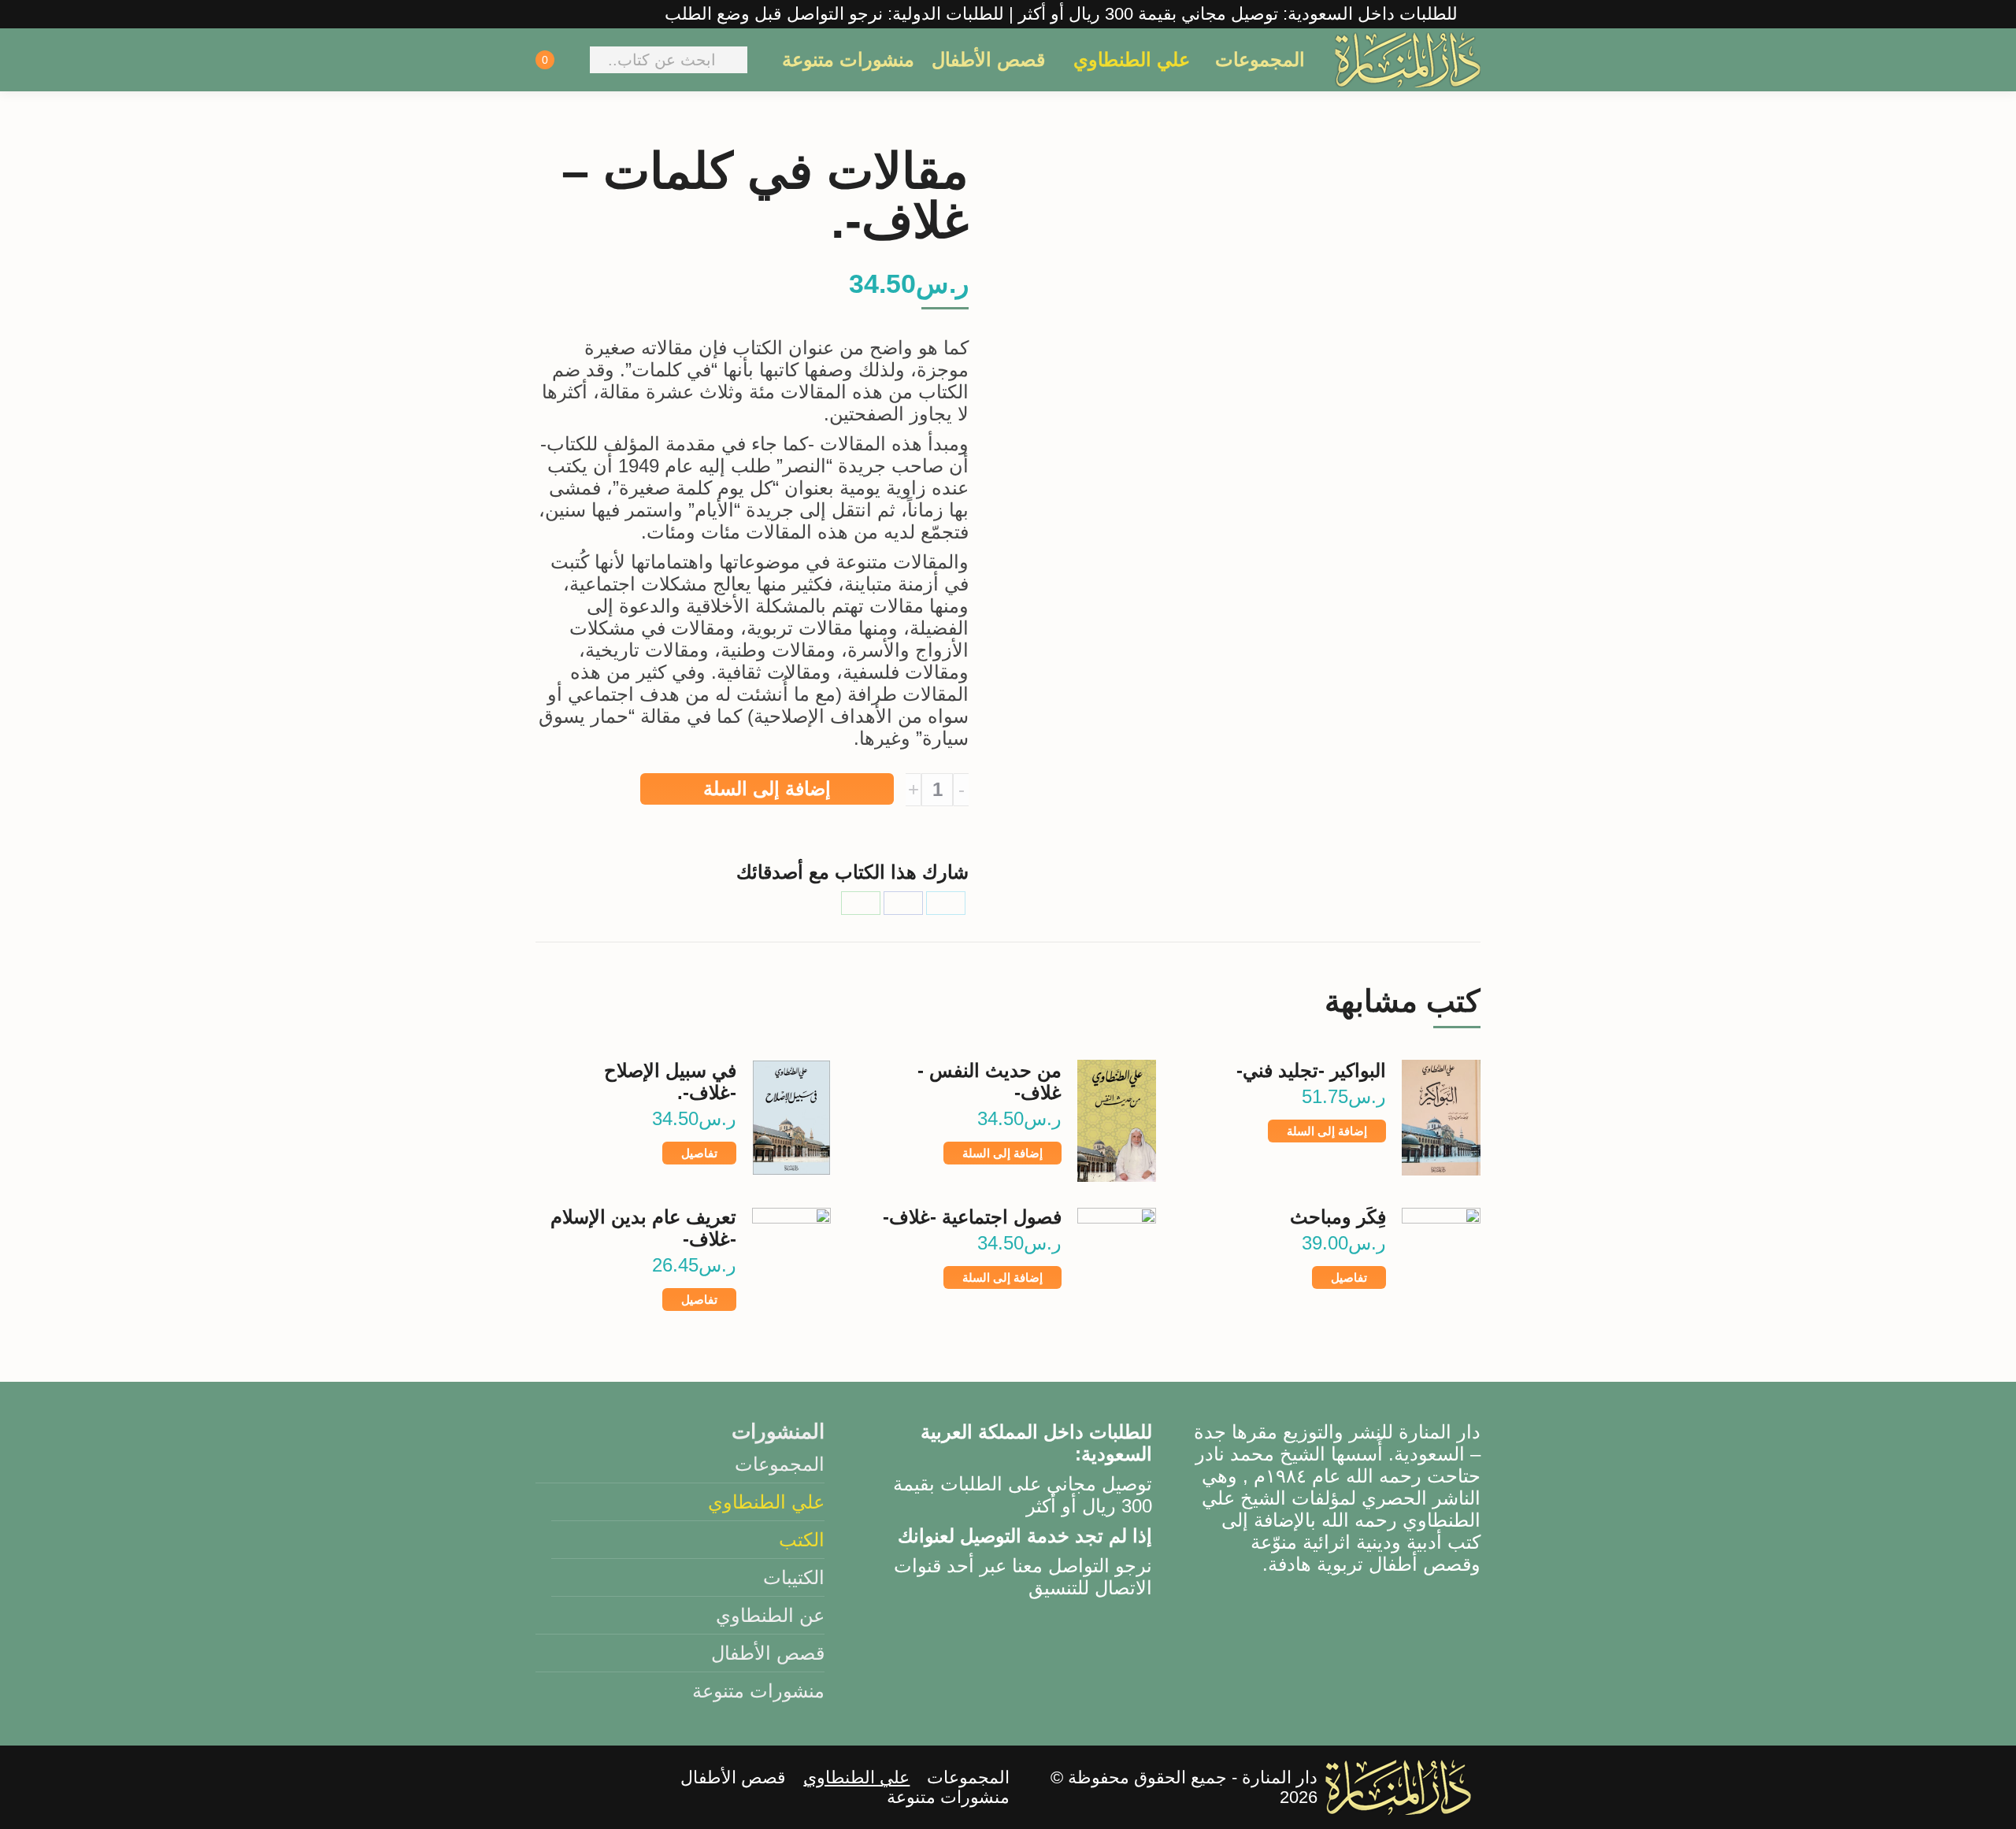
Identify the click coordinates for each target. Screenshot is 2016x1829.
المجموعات (780, 1464)
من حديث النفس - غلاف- (989, 1081)
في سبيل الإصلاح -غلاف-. (670, 1081)
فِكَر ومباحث (1338, 1217)
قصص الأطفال (768, 1653)
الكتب (802, 1540)
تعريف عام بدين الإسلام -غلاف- (643, 1228)
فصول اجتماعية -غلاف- (972, 1217)
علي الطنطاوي (766, 1502)
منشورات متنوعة (758, 1691)
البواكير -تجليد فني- (1311, 1070)
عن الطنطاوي (770, 1615)
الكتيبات (794, 1577)
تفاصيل (699, 1153)
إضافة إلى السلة (767, 789)
